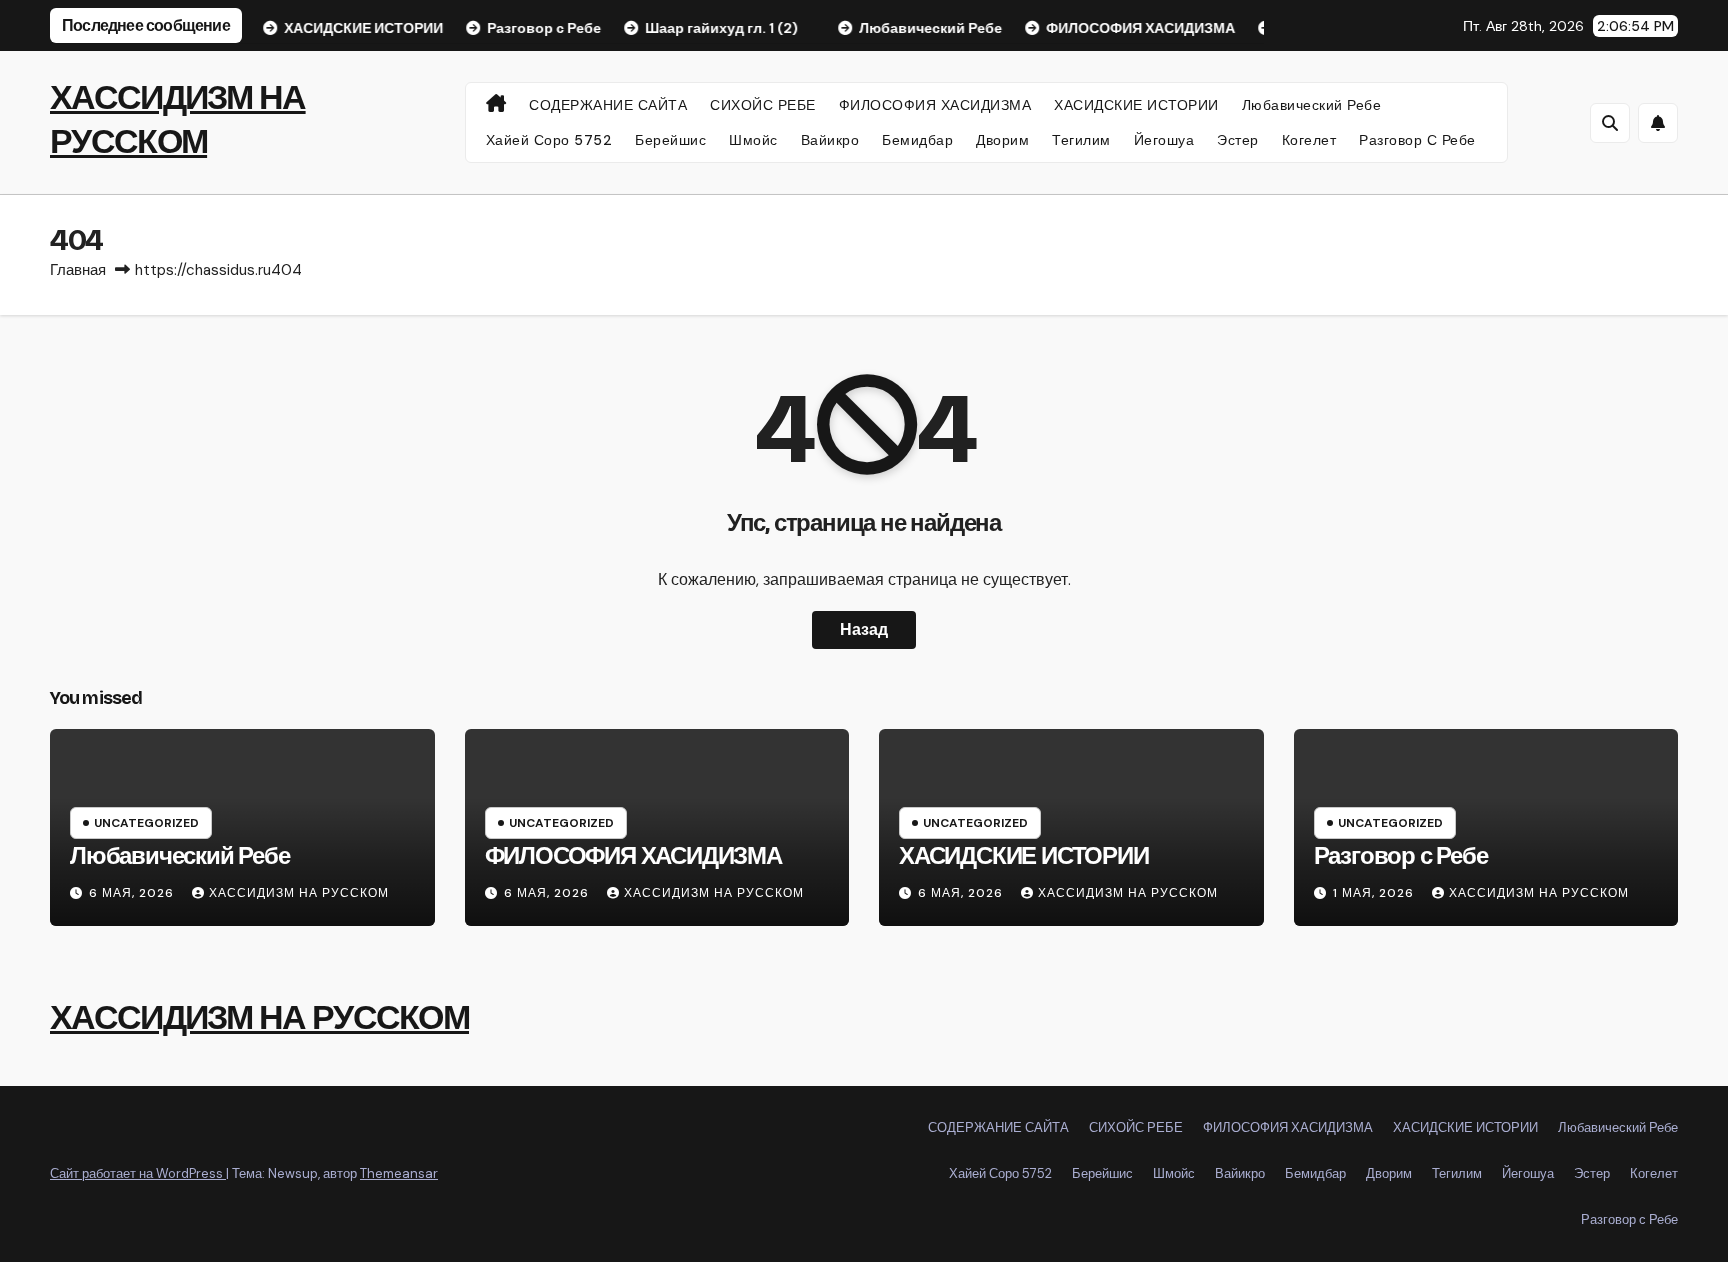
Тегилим (1081, 140)
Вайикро (830, 140)
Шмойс (753, 140)
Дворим (1002, 140)
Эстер (1238, 140)
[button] (1610, 123)
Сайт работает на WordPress (138, 1173)
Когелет (1309, 140)
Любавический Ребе (1312, 105)
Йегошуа (1164, 140)
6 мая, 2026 (133, 893)
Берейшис (670, 140)
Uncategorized (146, 823)
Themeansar (399, 1173)
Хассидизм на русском (299, 893)
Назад (864, 629)
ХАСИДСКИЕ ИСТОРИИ (1136, 105)
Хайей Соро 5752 (549, 140)
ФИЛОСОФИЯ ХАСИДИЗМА (935, 105)
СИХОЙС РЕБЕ (763, 105)
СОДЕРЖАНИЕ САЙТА (608, 105)
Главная (78, 270)
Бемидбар (917, 140)
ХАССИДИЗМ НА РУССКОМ (259, 1017)
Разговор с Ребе (1417, 140)
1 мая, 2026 (1375, 893)
